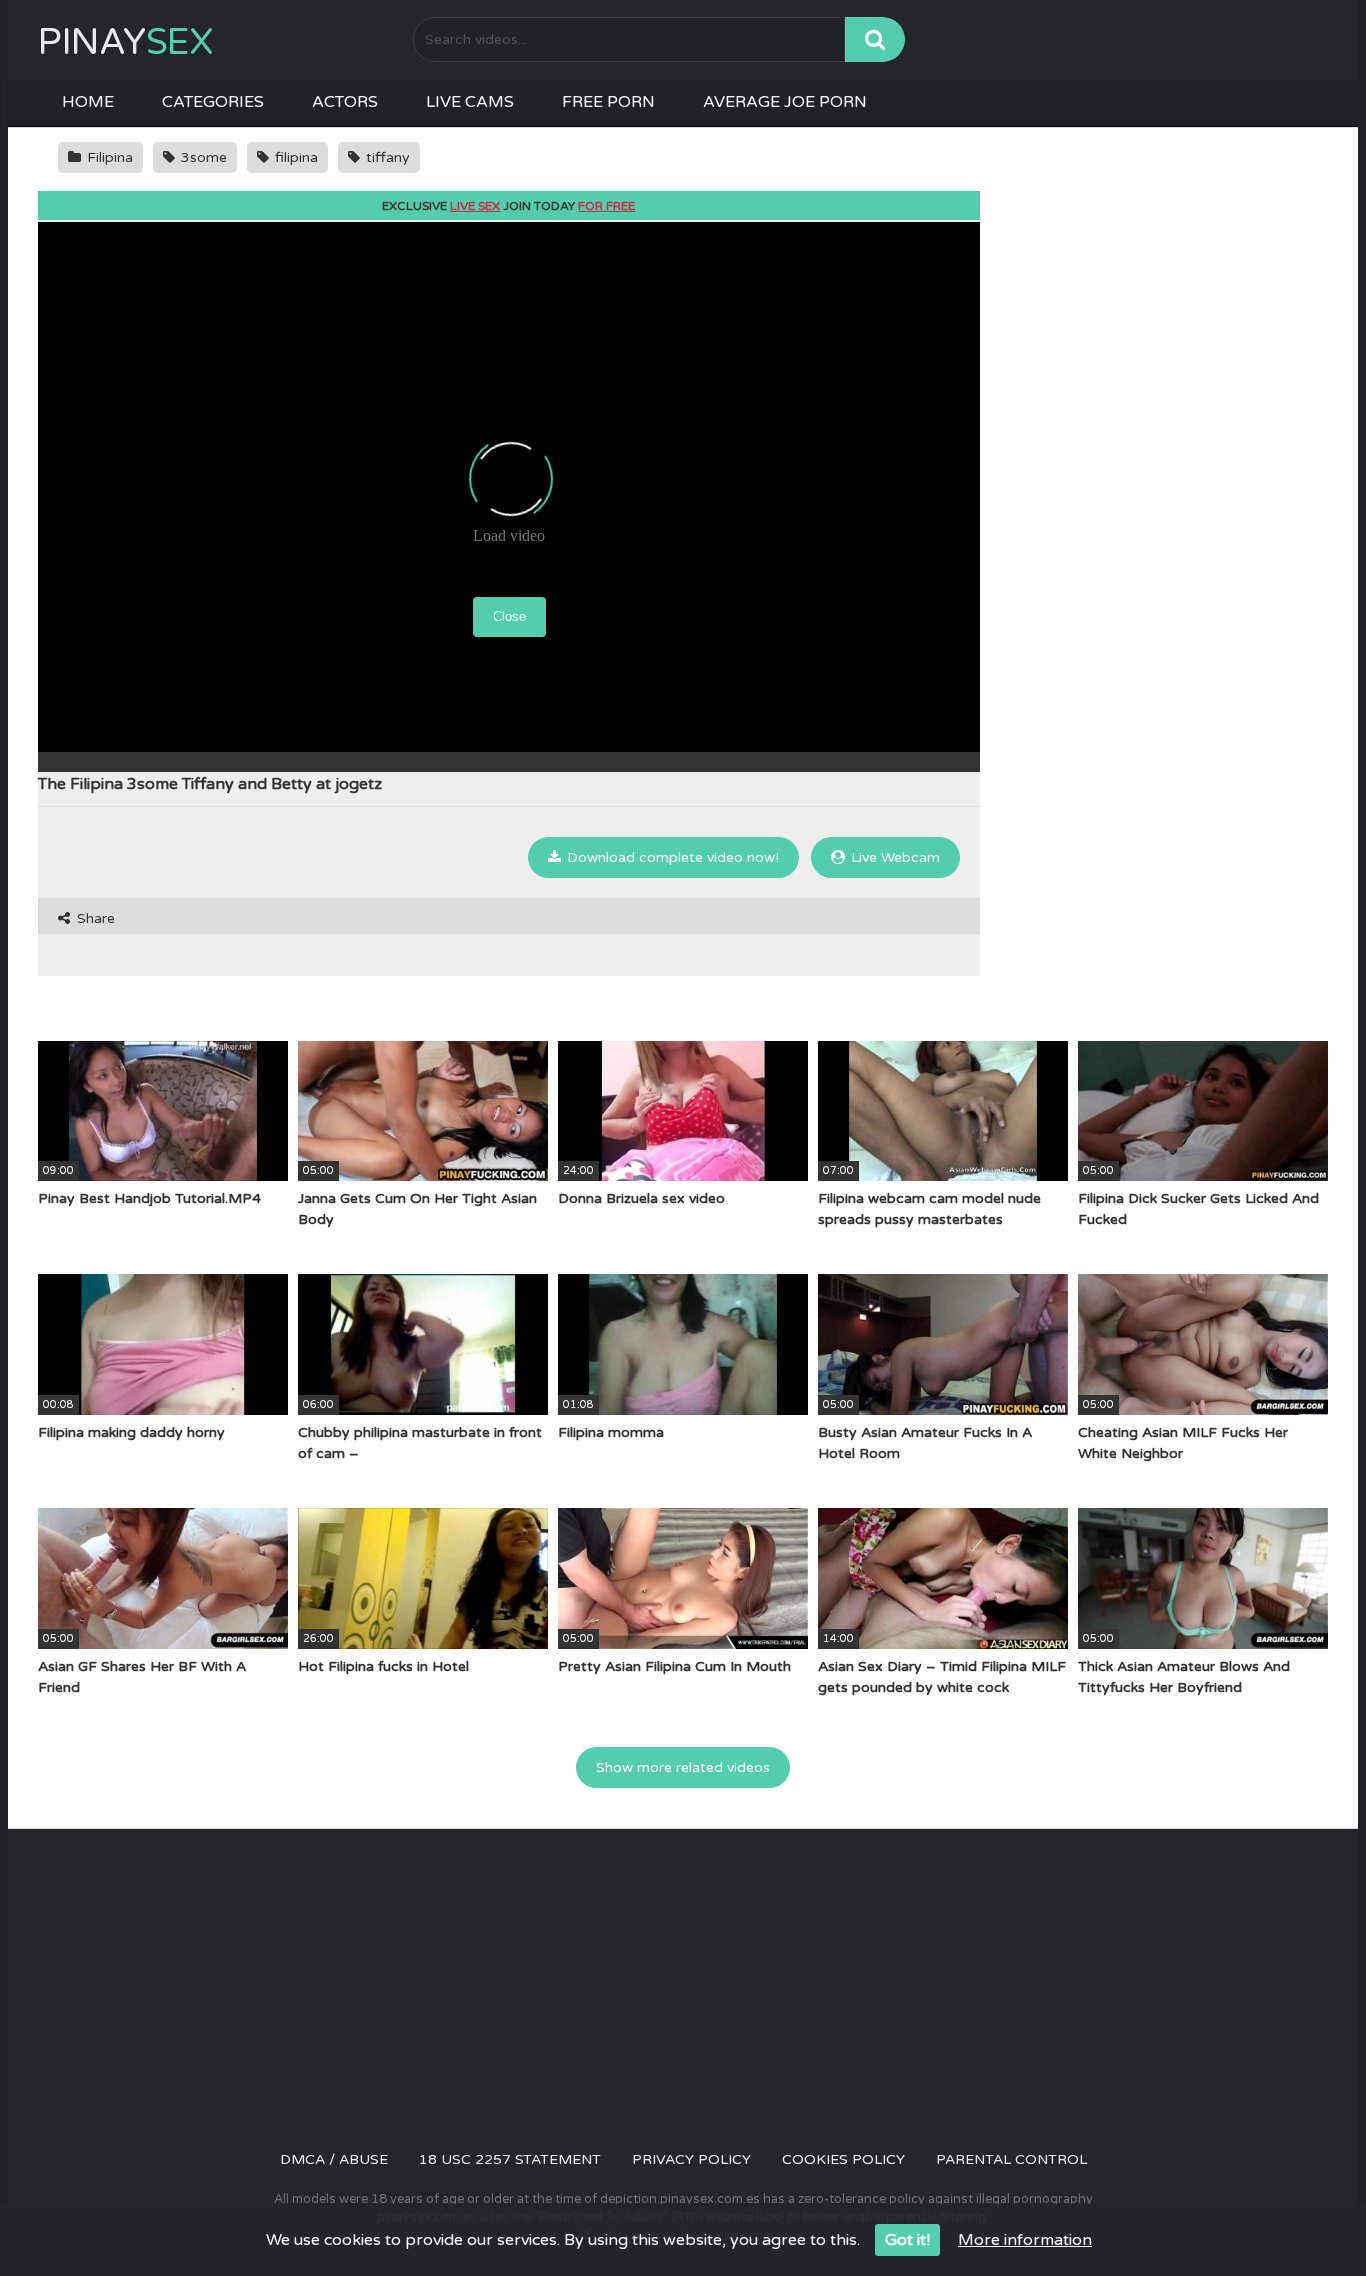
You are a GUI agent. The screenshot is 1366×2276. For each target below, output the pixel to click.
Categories (213, 102)
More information (1025, 2240)
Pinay (125, 42)
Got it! (907, 2240)
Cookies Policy (843, 2159)
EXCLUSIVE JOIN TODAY (508, 206)
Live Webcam (893, 857)
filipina (294, 157)
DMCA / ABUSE (334, 2159)
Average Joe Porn (785, 102)
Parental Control (1011, 2159)
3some (202, 157)
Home (88, 102)
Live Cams (470, 102)
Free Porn (608, 102)
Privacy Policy (691, 2159)
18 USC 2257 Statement (510, 2159)
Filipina (108, 157)
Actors (345, 102)
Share (94, 918)
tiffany (386, 157)
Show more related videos (683, 1767)
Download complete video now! (671, 857)
